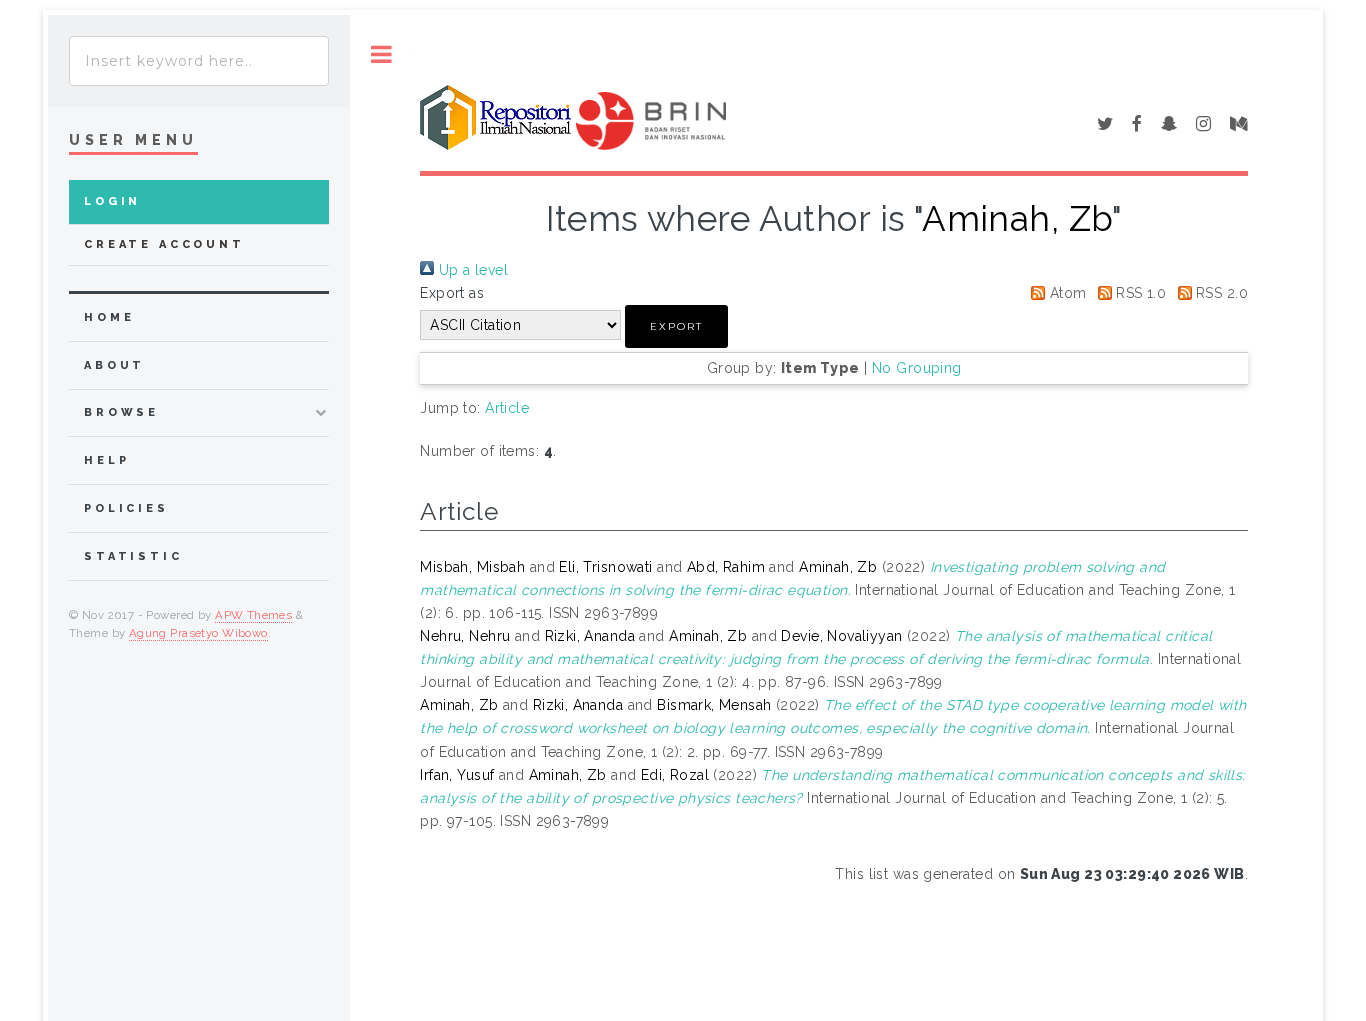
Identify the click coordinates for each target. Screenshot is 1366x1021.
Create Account (164, 244)
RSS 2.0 (1220, 293)
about (114, 365)
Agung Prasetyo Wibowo (198, 633)
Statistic (133, 556)
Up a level (471, 270)
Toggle (381, 54)
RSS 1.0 (1139, 293)
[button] (676, 326)
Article (507, 408)
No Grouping (917, 368)
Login (112, 201)
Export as (452, 293)
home (109, 317)
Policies (126, 508)
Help (106, 460)
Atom (1065, 293)
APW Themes (253, 615)
